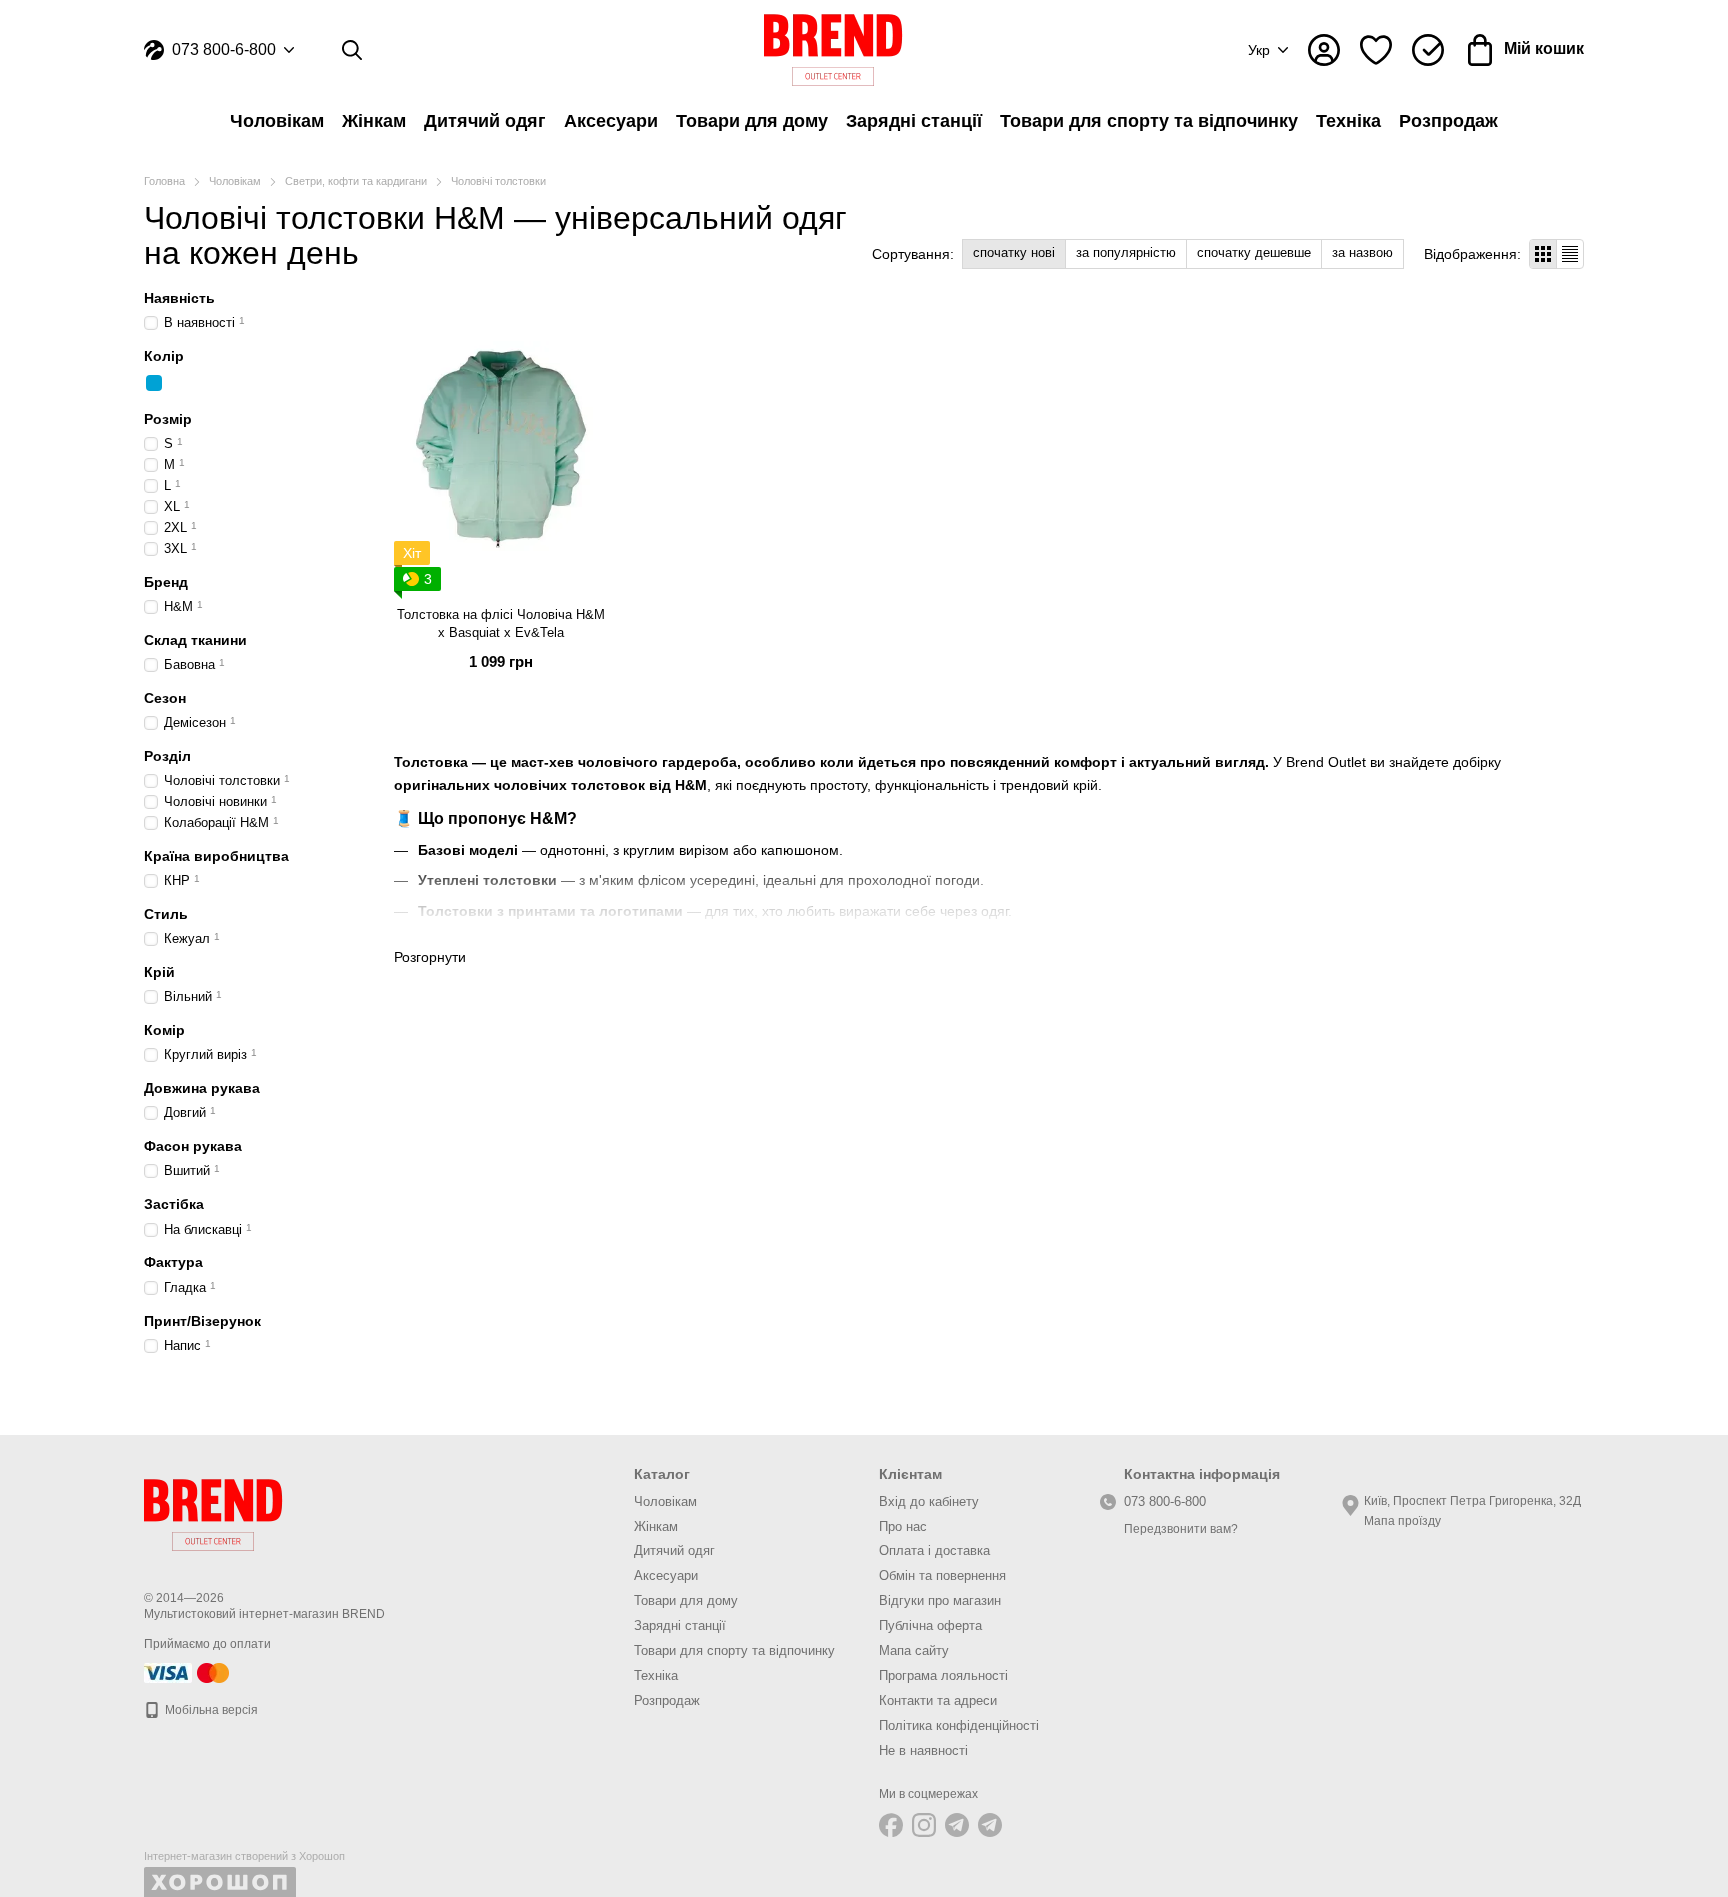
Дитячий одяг (485, 121)
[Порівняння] (1428, 50)
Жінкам (374, 121)
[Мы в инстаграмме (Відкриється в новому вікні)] (924, 1825)
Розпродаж (1448, 121)
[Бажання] (1376, 50)
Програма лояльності (943, 1675)
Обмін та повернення (942, 1575)
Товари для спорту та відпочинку (1149, 121)
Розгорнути (430, 957)
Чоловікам (277, 121)
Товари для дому (752, 121)
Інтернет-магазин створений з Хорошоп (244, 1856)
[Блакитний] (154, 384)
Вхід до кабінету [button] (929, 1501)
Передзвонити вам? (1181, 1529)
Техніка (1348, 121)
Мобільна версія (210, 1710)
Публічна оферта (930, 1625)
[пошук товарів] (352, 50)
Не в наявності (923, 1750)
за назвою (1362, 252)
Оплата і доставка (934, 1550)
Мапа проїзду (1402, 1521)
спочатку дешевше (1254, 252)
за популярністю (1126, 252)
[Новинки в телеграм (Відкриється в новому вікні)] (990, 1825)
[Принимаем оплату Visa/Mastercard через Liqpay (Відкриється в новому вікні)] (188, 1672)
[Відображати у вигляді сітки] (1543, 253)
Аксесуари (611, 121)
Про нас (903, 1526)
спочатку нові (1014, 252)
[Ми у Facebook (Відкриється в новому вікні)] (891, 1825)
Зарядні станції (914, 121)
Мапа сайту (914, 1650)
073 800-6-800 (224, 50)
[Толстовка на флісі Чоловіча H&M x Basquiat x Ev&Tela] (501, 447)
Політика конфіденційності (959, 1725)
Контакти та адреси (938, 1700)
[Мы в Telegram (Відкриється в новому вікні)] (957, 1825)
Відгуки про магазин (940, 1600)
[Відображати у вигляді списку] (1570, 253)
